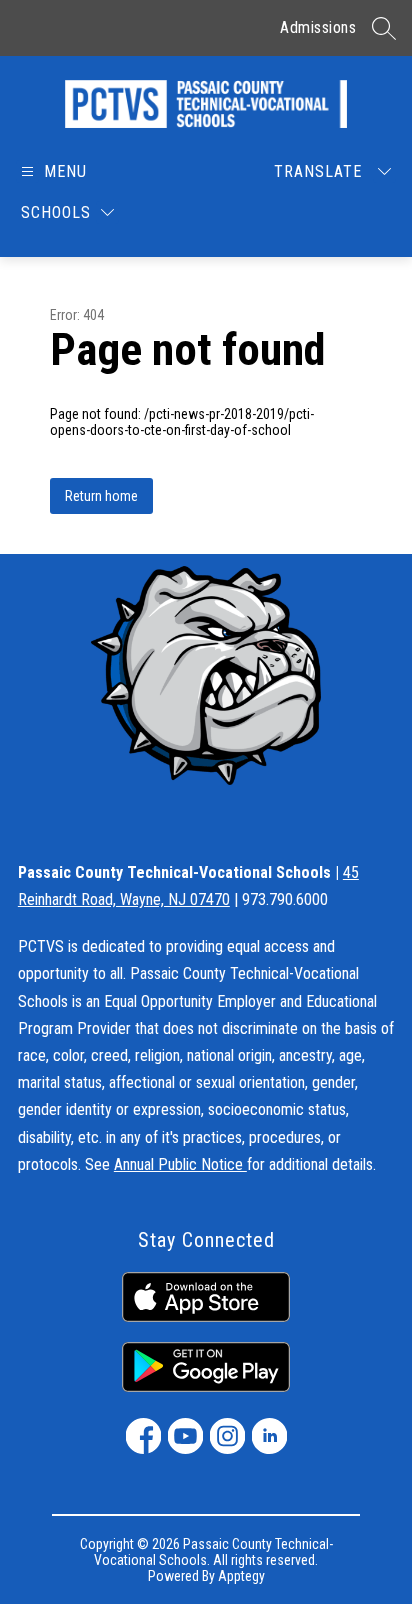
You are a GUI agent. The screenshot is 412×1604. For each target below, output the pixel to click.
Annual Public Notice (180, 1164)
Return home (101, 496)
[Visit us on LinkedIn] (269, 1436)
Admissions (318, 27)
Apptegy (241, 1576)
